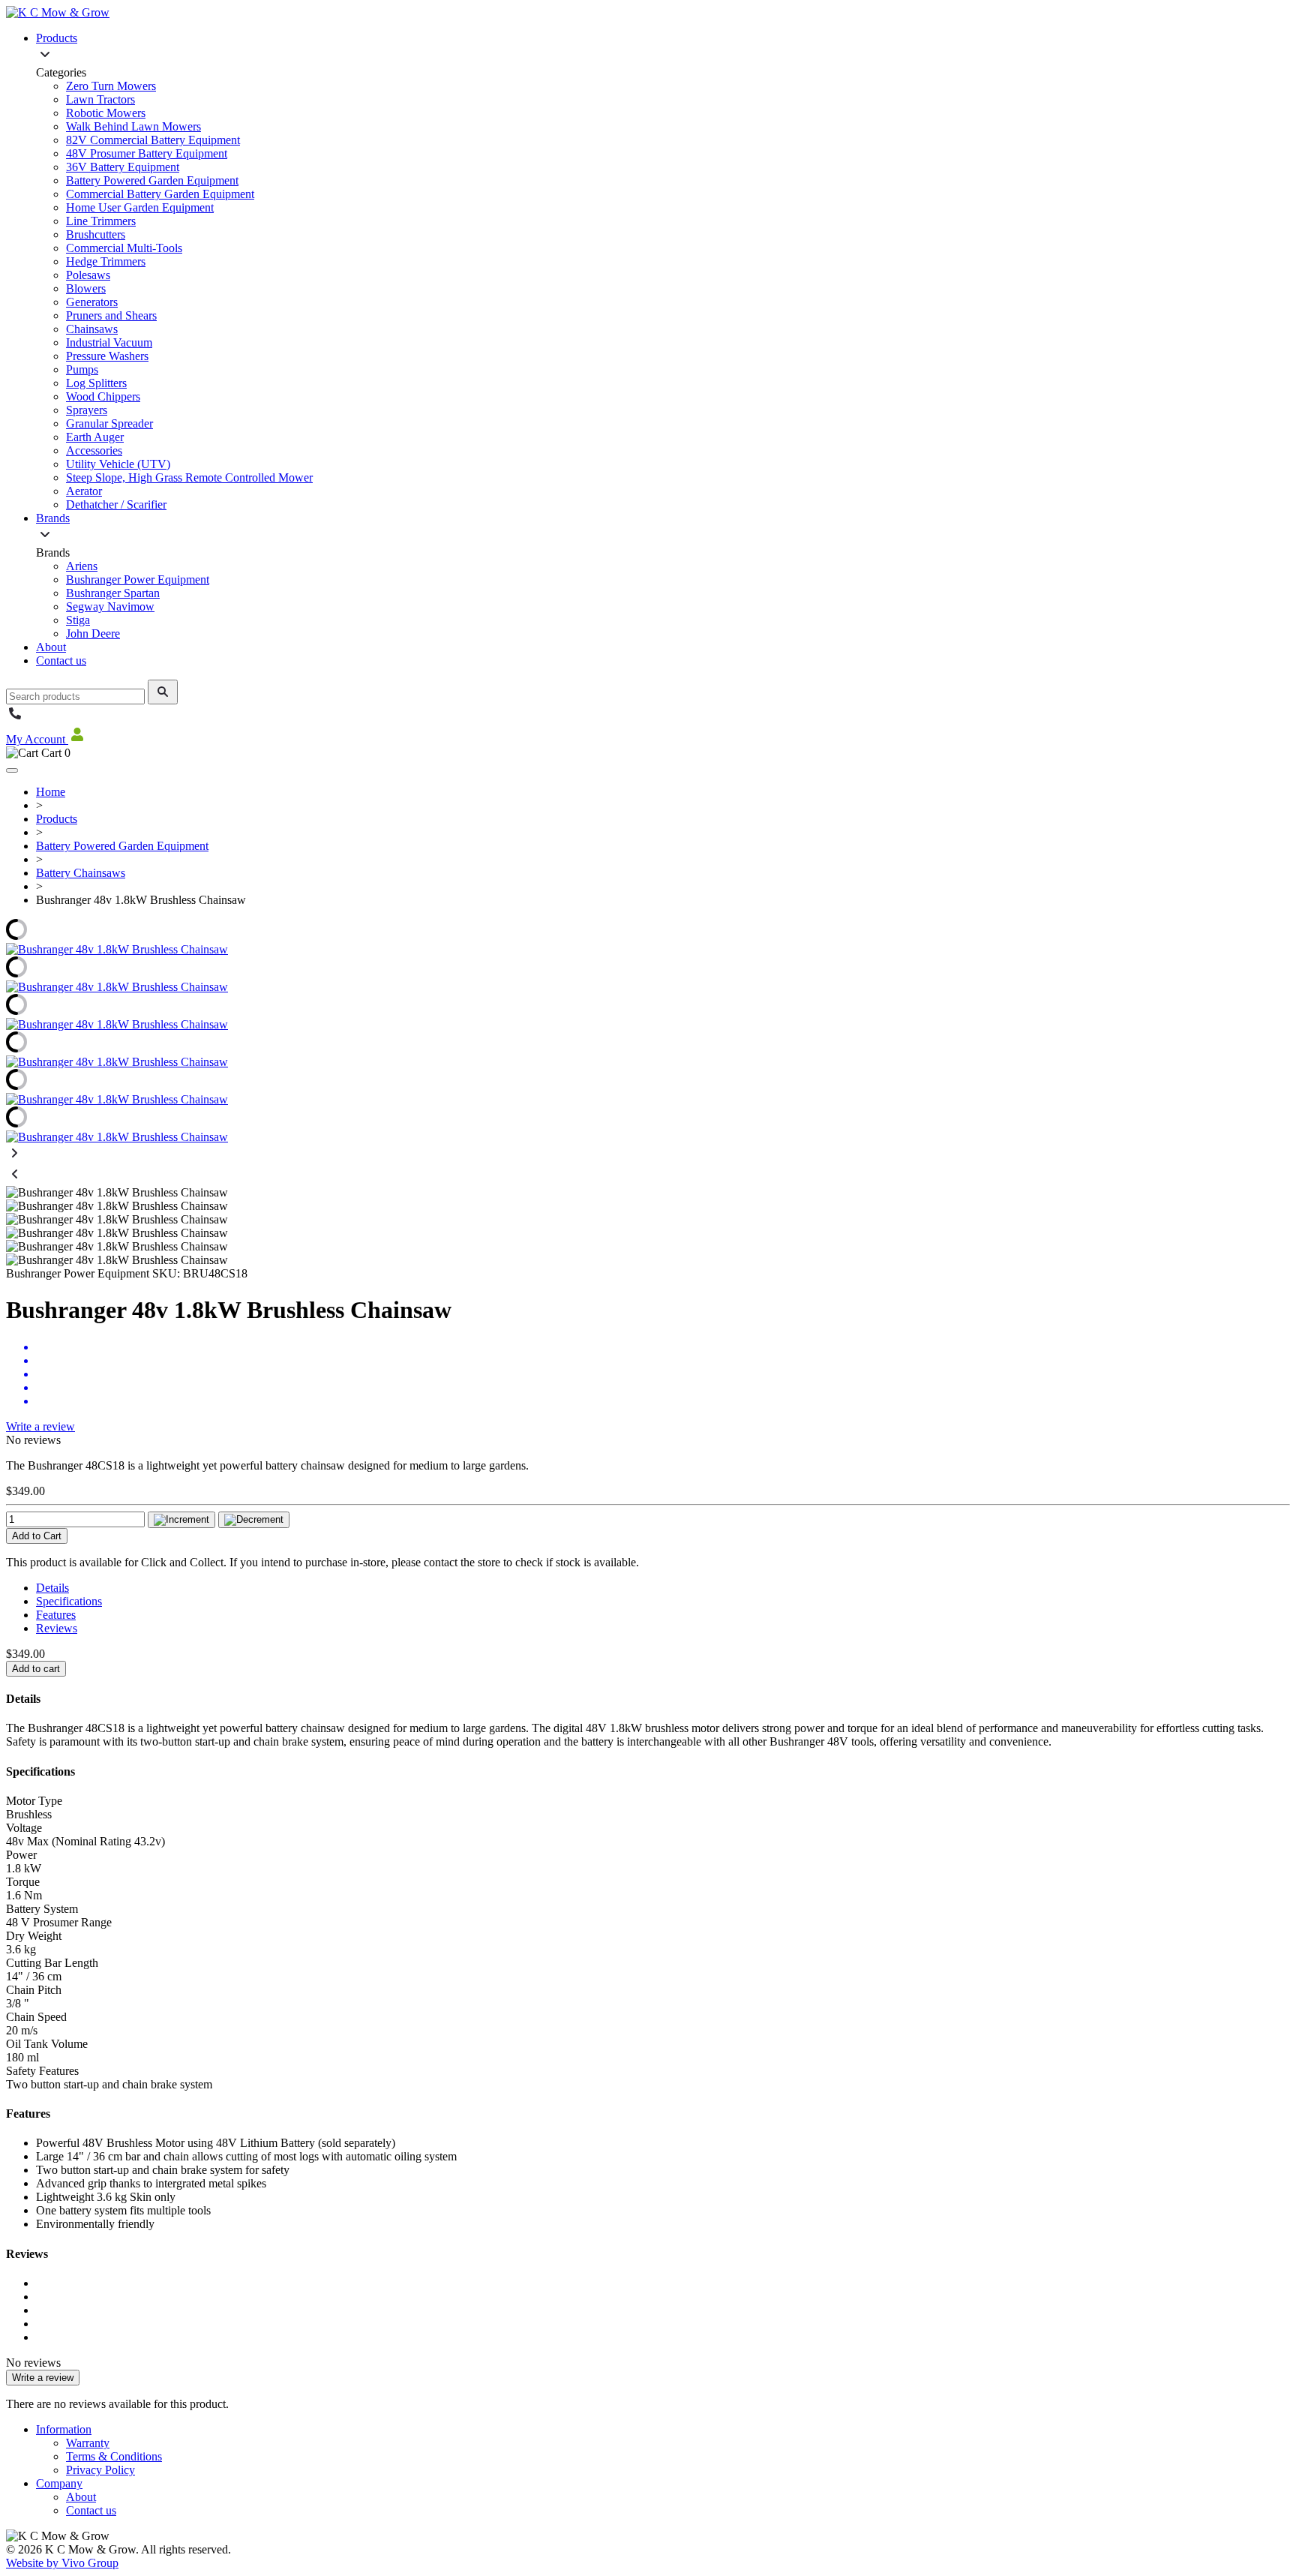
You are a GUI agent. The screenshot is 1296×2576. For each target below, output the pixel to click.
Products (57, 38)
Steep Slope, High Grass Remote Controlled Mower (189, 477)
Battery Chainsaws (81, 873)
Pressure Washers (107, 356)
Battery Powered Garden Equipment (152, 180)
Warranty (88, 2443)
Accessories (94, 450)
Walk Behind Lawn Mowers (133, 126)
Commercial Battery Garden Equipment (160, 194)
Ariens (82, 566)
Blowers (86, 288)
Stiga (78, 620)
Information (64, 2429)
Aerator (84, 491)
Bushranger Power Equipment (138, 579)
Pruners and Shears (111, 315)
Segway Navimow (110, 606)
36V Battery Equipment (123, 167)
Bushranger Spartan (113, 593)
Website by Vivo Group (62, 2563)
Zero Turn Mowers (111, 86)
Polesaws (88, 275)
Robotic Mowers (106, 113)
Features (56, 1615)
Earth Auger (95, 437)
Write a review (40, 1426)
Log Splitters (96, 383)
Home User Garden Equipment (140, 207)
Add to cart (36, 1669)
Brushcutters (96, 234)
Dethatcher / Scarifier (116, 504)
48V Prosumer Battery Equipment (147, 153)
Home (51, 792)
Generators (92, 302)
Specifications (69, 1601)
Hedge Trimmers (106, 261)
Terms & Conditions (114, 2456)
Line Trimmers (101, 221)
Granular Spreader (109, 423)
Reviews (57, 1628)
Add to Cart (37, 1536)
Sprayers (87, 410)
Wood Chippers (103, 396)
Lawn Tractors (100, 99)
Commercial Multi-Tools (124, 248)
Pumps (82, 369)
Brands (53, 518)
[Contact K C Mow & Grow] (15, 718)
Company (59, 2483)
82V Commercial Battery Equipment (153, 140)
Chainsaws (92, 329)
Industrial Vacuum (109, 342)
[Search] (163, 692)
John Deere (93, 633)
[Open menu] (12, 770)
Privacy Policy (100, 2470)
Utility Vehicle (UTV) (118, 464)
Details (52, 1588)
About (51, 647)
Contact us (61, 661)
